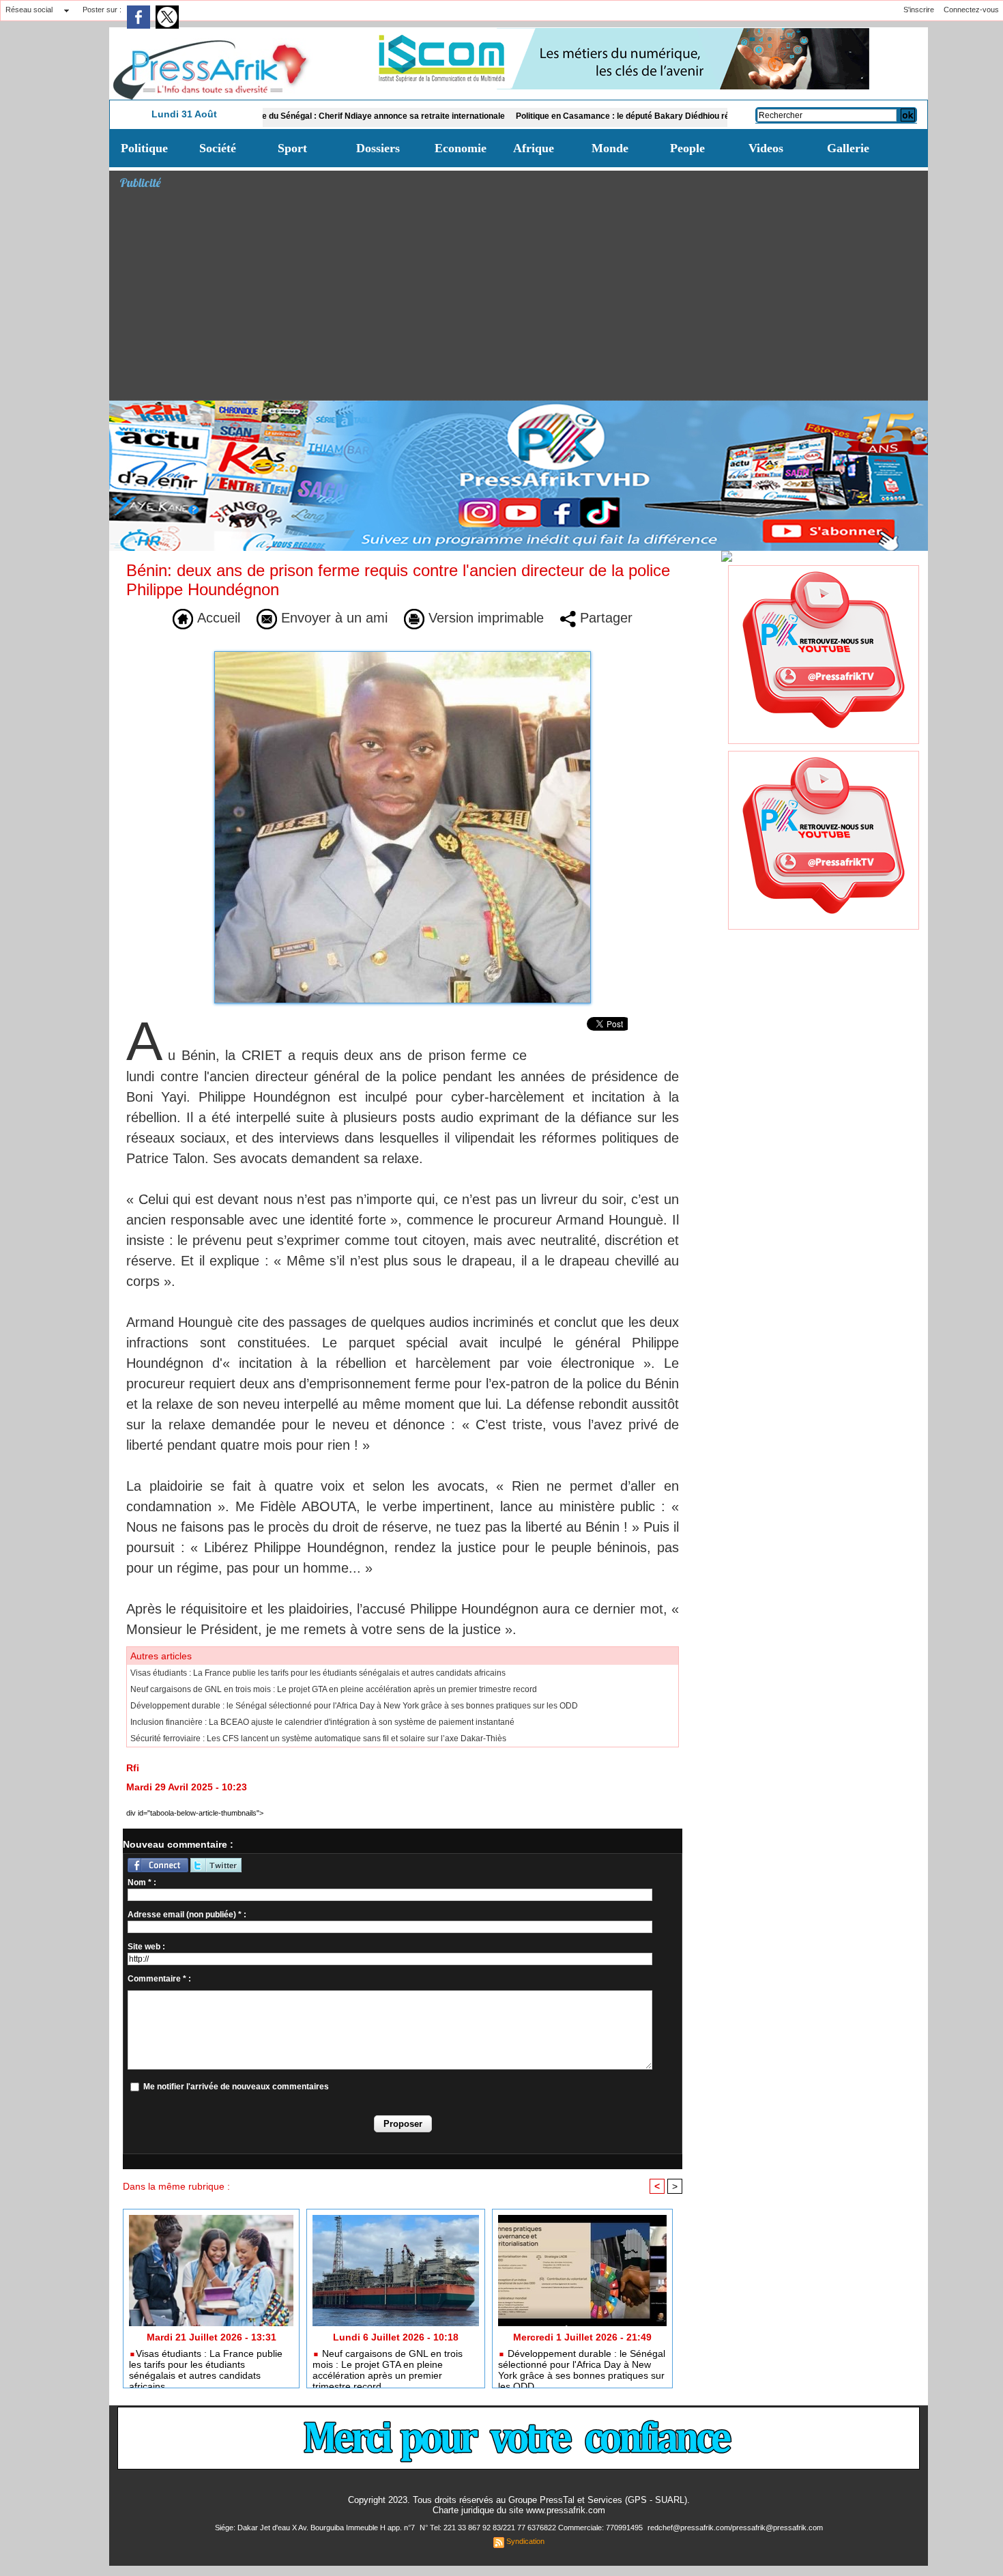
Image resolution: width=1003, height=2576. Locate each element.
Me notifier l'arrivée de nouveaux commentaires (236, 2087)
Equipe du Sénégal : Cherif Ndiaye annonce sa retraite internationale (303, 116)
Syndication (525, 2541)
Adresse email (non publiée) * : (187, 1915)
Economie (461, 148)
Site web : (146, 1947)
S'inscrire (919, 10)
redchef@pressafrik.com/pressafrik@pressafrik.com (735, 2528)
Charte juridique (463, 2510)
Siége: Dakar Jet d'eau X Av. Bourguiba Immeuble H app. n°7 (316, 2528)
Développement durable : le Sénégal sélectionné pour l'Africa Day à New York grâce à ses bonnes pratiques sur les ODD (354, 1706)
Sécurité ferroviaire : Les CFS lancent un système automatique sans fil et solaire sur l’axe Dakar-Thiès (318, 1738)
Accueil (217, 618)
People (687, 148)
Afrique (534, 148)
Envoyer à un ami (332, 618)
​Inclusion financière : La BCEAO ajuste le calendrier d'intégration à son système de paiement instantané (322, 1722)
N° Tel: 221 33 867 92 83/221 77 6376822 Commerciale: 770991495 (532, 2528)
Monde (610, 148)
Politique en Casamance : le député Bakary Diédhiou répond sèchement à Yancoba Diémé (619, 116)
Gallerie (848, 148)
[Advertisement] (524, 298)
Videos (766, 148)
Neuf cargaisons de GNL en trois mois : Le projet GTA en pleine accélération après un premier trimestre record (334, 1689)
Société (218, 148)
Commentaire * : (159, 1979)
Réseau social (29, 10)
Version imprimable (484, 618)
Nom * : (142, 1883)
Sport (292, 148)
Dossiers (378, 148)
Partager (604, 618)
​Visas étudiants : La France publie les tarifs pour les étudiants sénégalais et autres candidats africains (318, 1673)
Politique (144, 148)
